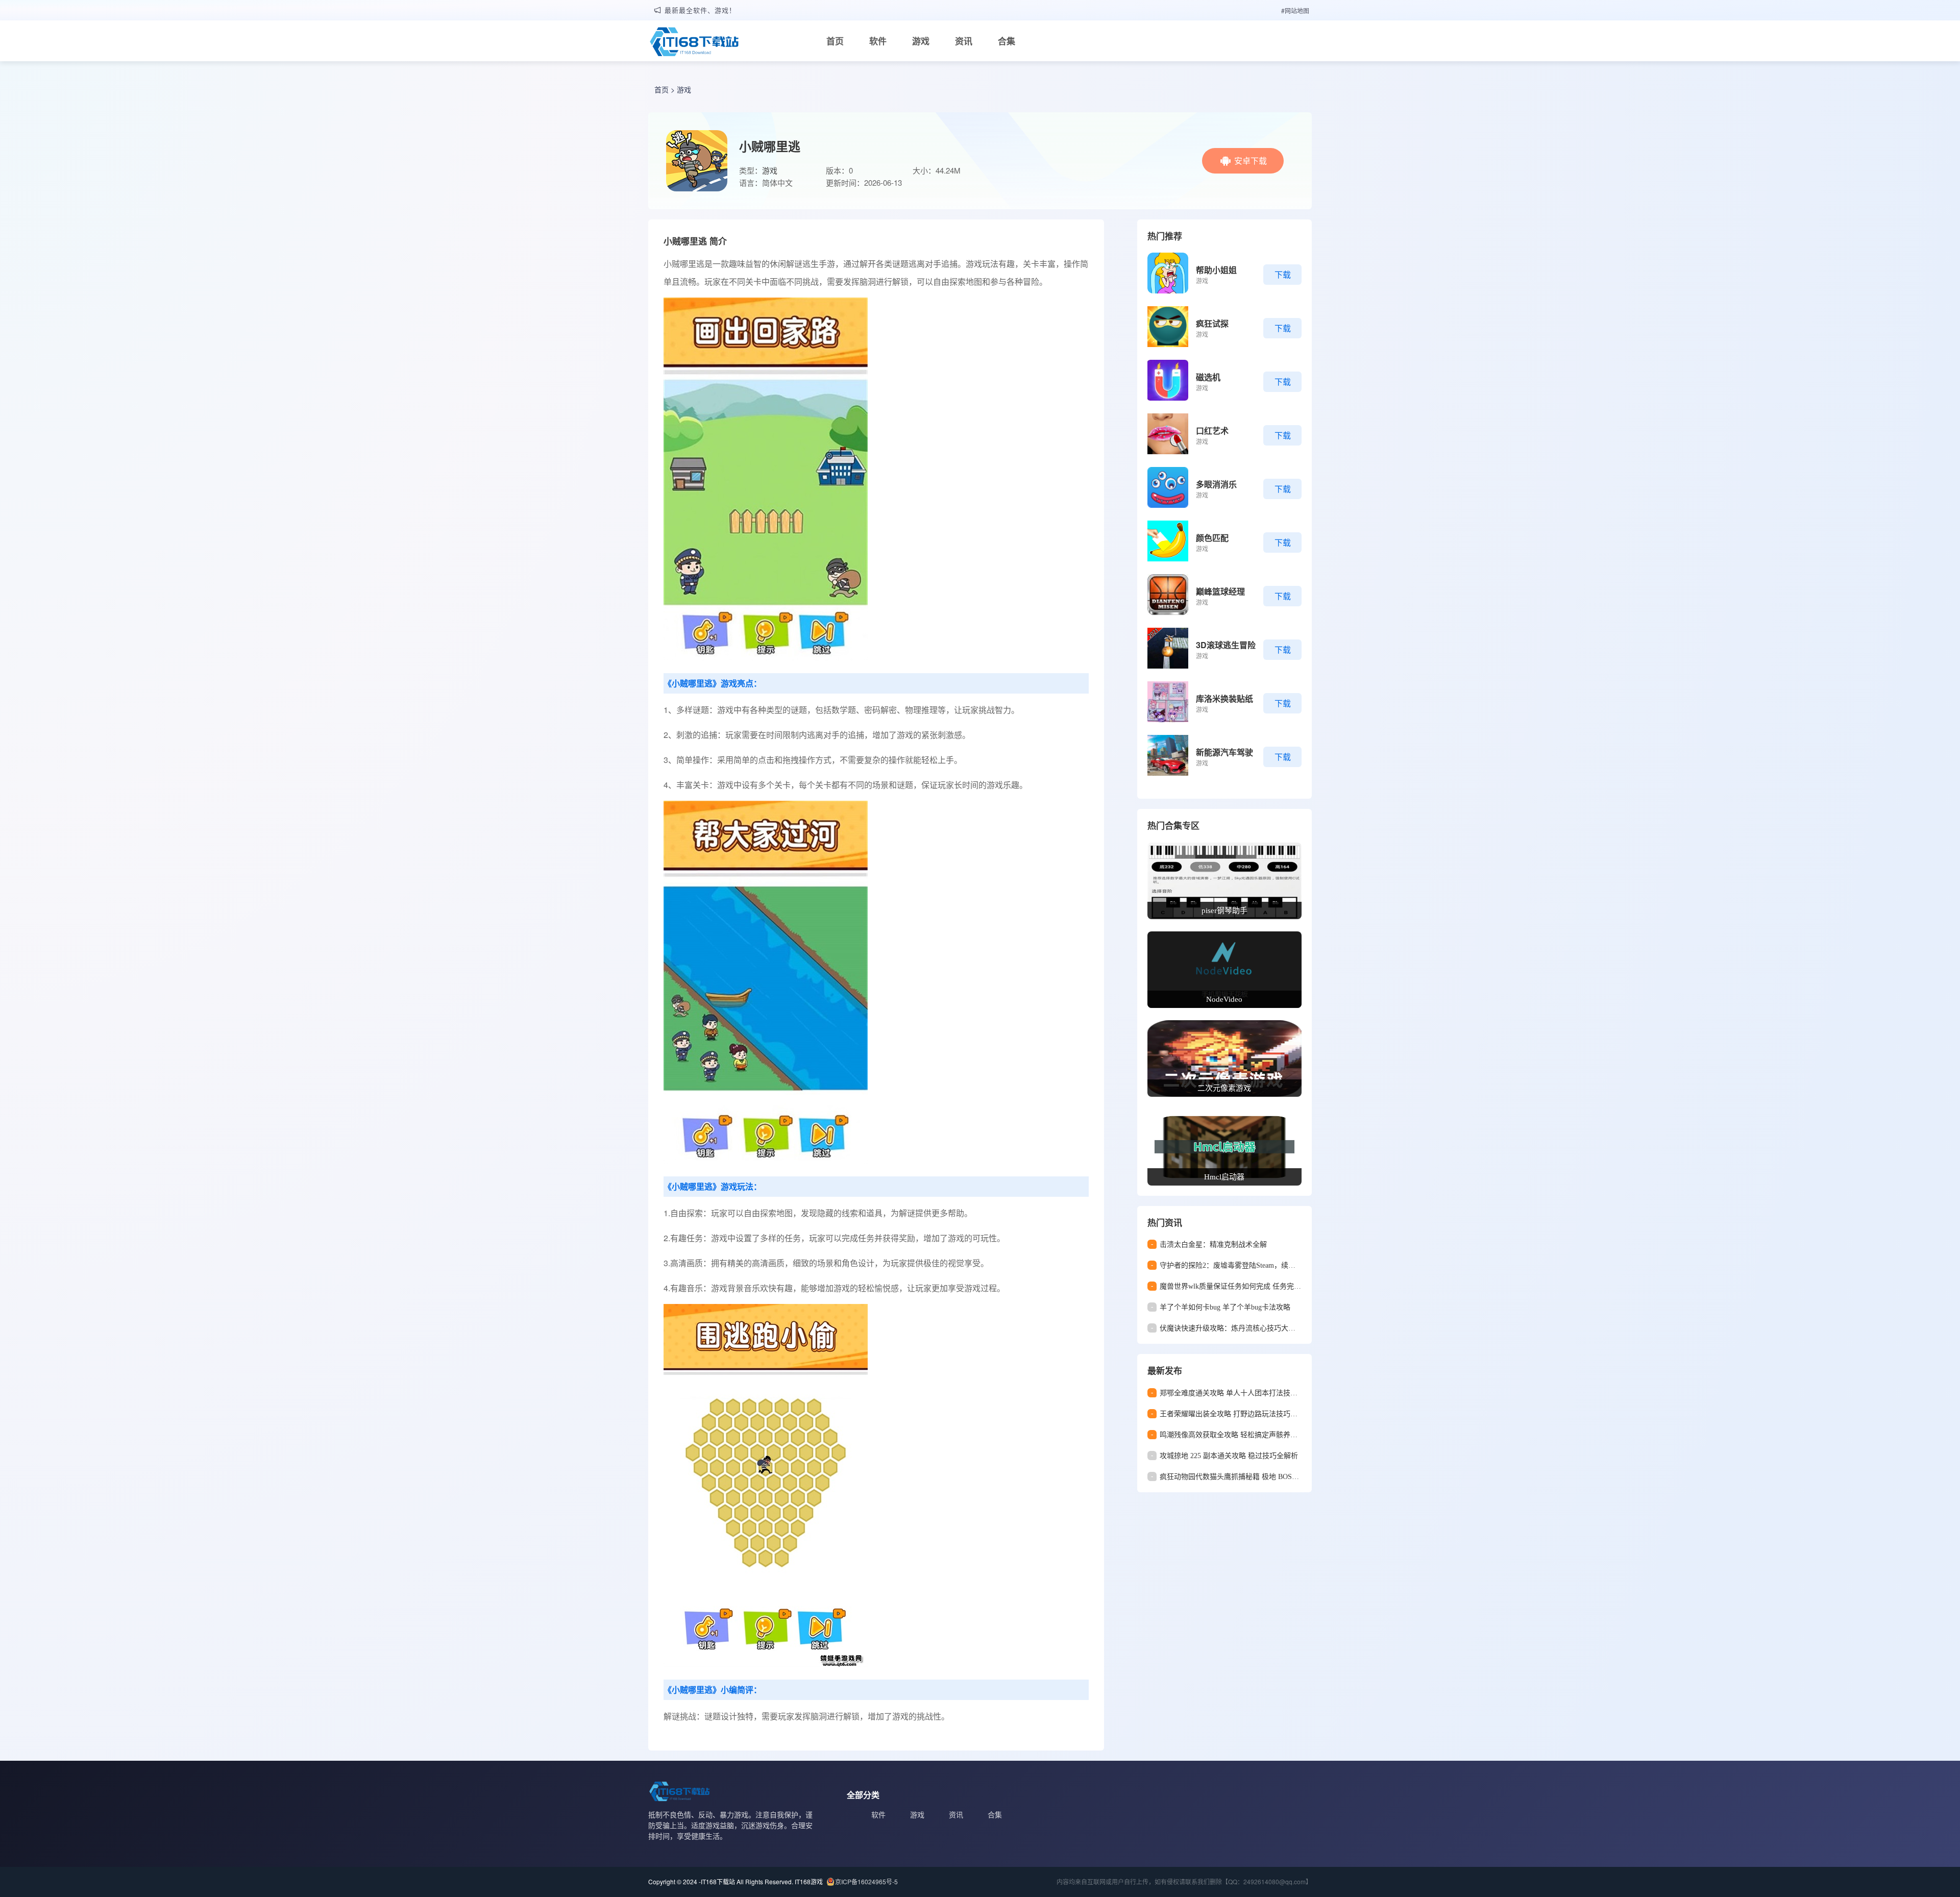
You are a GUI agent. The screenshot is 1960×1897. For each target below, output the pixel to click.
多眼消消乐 (1216, 484)
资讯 (964, 41)
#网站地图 (1295, 10)
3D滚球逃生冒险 (1226, 645)
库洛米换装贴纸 (1224, 698)
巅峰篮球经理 (1220, 591)
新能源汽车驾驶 (1224, 752)
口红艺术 (1212, 430)
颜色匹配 (1212, 538)
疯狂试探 (1212, 323)
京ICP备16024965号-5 (866, 1881)
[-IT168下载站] (694, 43)
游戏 (921, 41)
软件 (878, 41)
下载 (1283, 274)
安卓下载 (1251, 161)
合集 (1007, 41)
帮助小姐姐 (1216, 270)
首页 (835, 41)
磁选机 (1208, 377)
